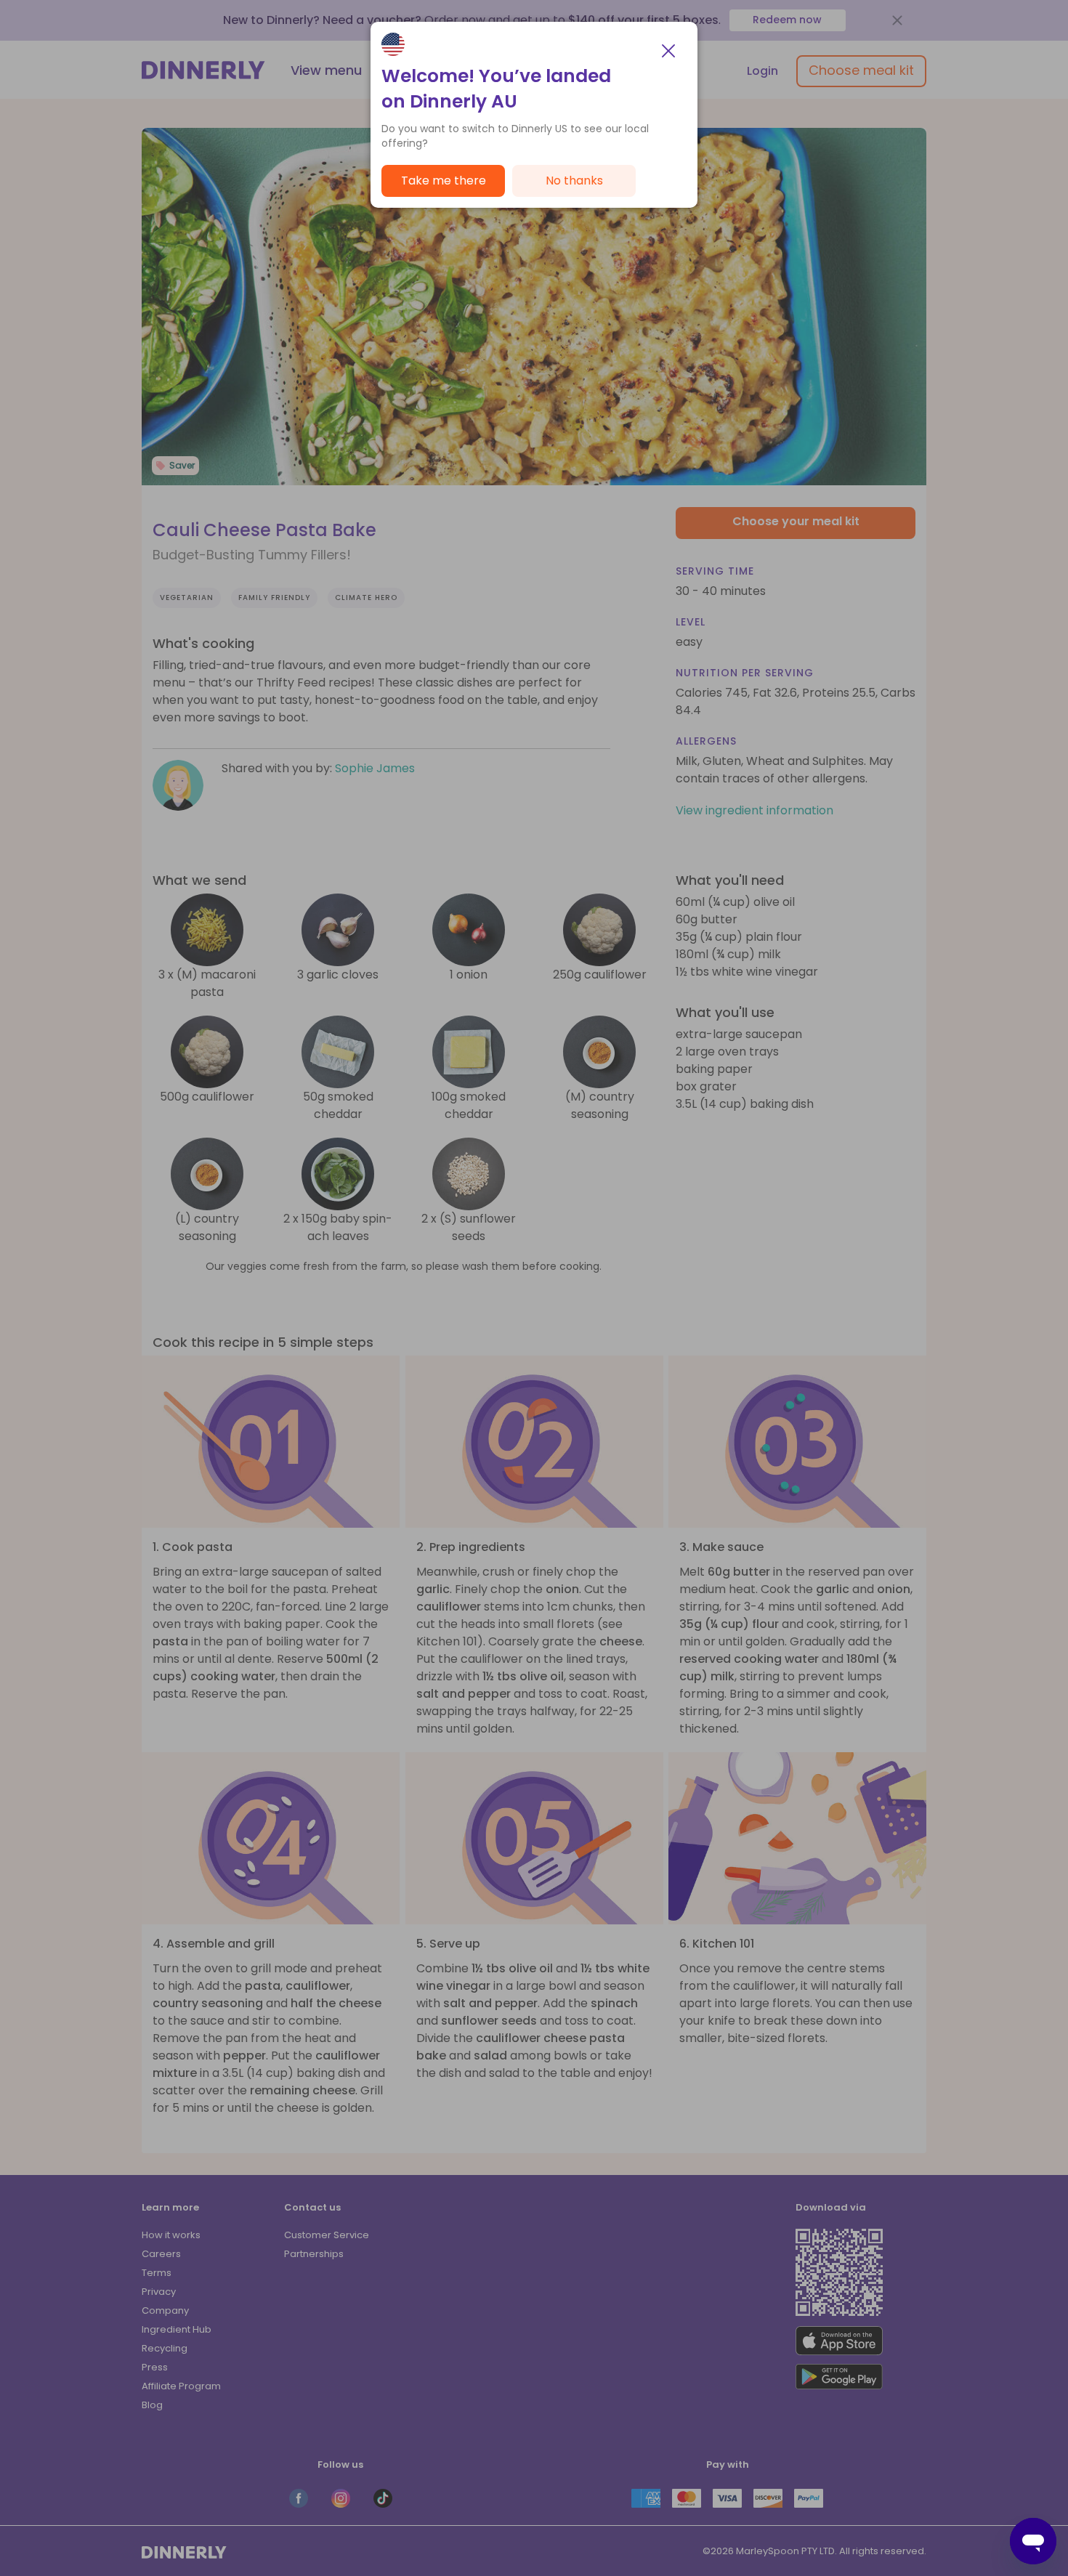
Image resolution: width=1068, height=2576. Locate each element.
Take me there (444, 181)
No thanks (574, 181)
